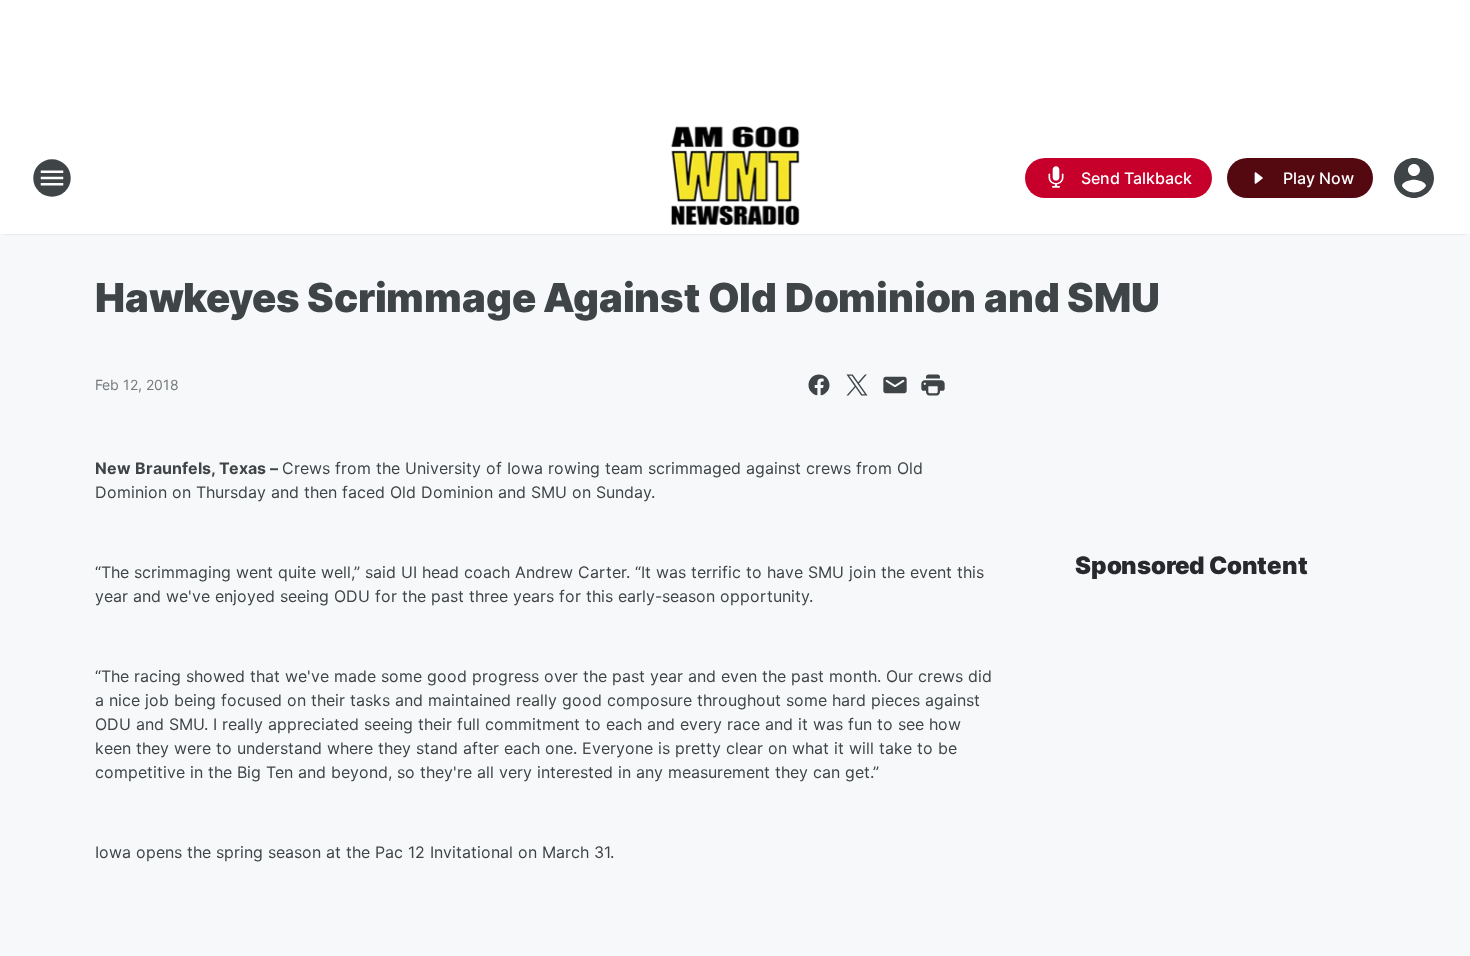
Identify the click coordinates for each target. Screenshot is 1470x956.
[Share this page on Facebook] (819, 385)
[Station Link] (735, 178)
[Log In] (1416, 178)
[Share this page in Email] (895, 385)
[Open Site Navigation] (52, 178)
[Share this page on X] (857, 385)
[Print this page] (933, 385)
